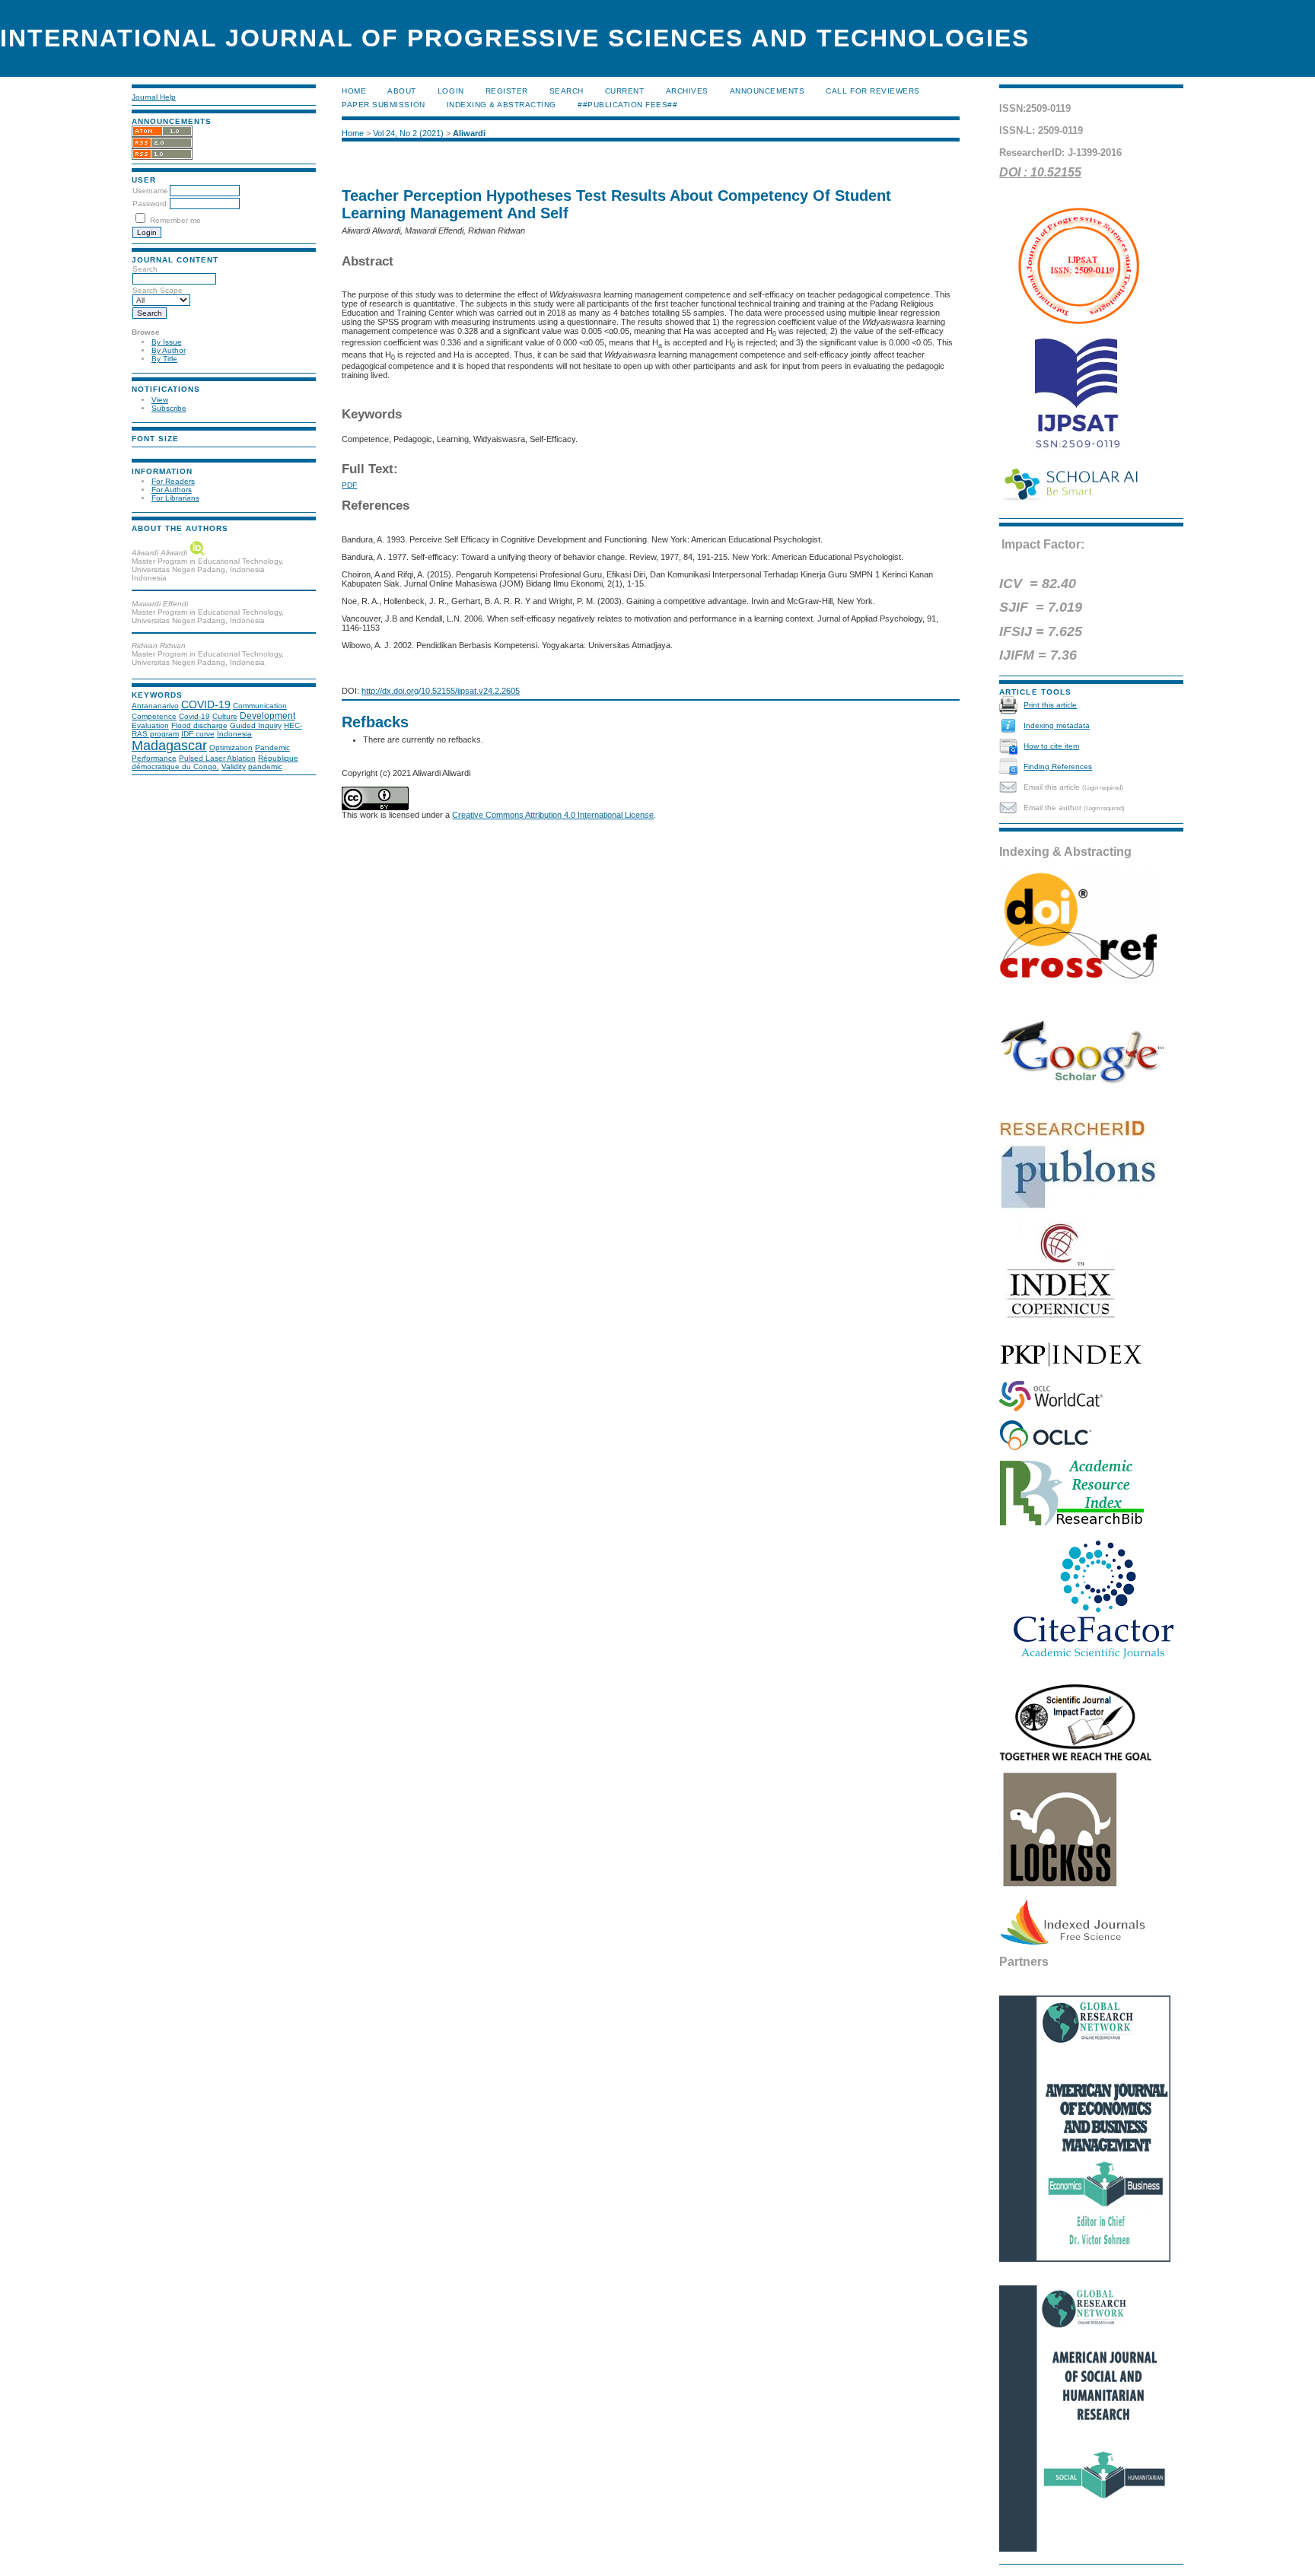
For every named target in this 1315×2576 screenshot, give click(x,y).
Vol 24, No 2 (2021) (408, 133)
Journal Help (154, 97)
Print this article (1050, 705)
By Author (169, 350)
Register (507, 91)
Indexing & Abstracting (501, 105)
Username (150, 191)
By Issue (167, 342)
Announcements (767, 91)
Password (150, 204)
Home (354, 91)
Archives (687, 91)
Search (567, 91)
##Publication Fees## (627, 105)
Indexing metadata (1057, 725)
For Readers (173, 481)
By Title (164, 359)
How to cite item (1051, 746)
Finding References (1058, 766)
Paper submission (383, 105)
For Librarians (175, 498)
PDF (349, 485)
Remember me (175, 220)
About (402, 91)
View (160, 400)
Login (451, 91)
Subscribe (169, 408)
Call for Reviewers (872, 91)
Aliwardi (469, 133)
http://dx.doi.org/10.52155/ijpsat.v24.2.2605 (441, 691)
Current (625, 91)
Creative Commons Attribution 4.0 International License (553, 815)
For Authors (172, 490)
